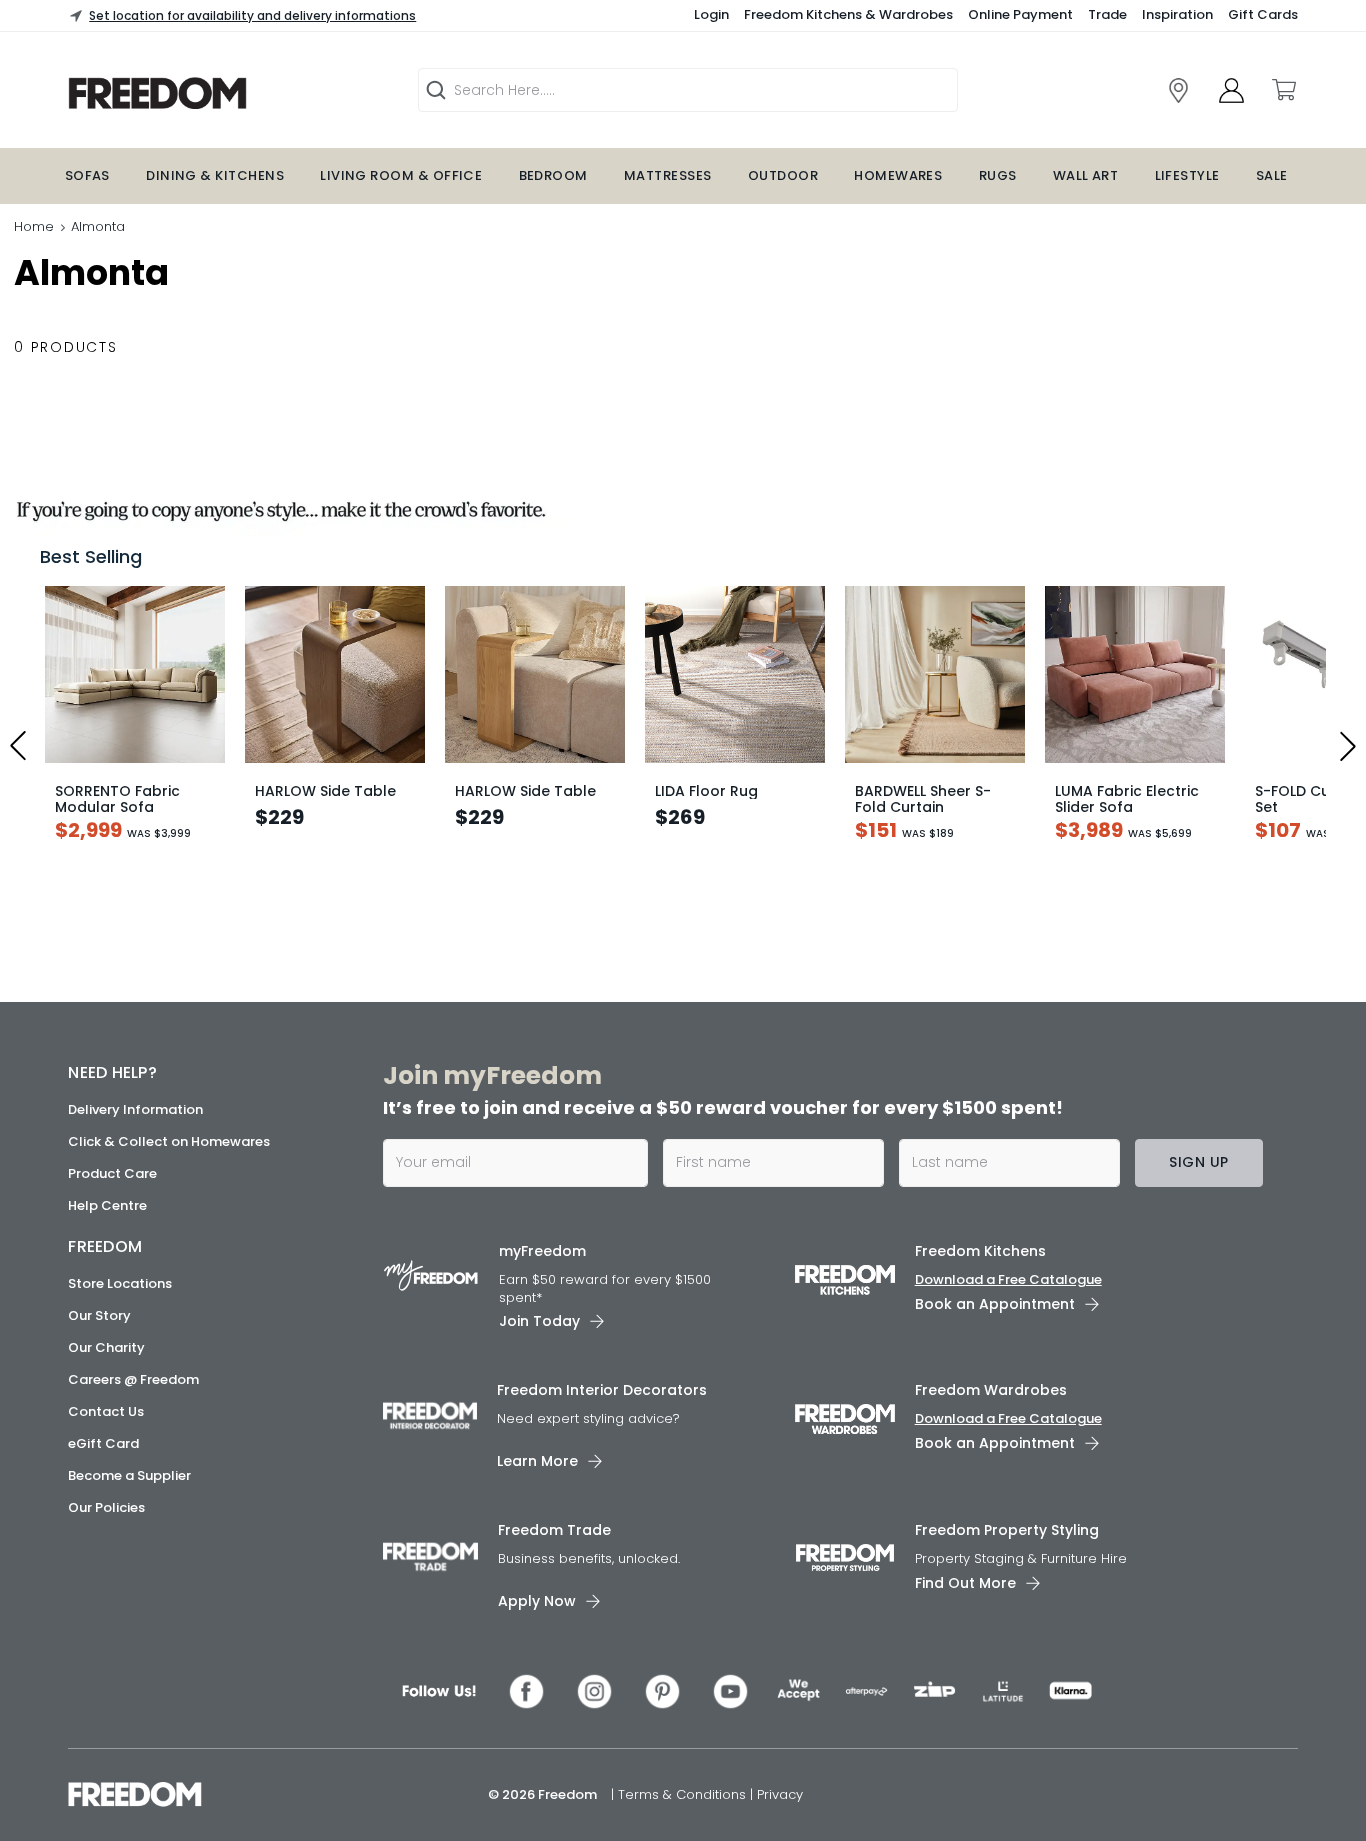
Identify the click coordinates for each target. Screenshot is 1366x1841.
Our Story (99, 1315)
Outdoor (783, 175)
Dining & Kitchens (215, 175)
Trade (1107, 14)
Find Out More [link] (965, 1583)
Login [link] (711, 14)
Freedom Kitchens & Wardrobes (848, 14)
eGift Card (103, 1443)
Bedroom (553, 175)
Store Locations (120, 1283)
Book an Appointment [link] (995, 1304)
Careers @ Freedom (133, 1379)
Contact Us (106, 1411)
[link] (218, 93)
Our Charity (106, 1347)
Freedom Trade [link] (554, 1530)
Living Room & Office (401, 175)
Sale (1272, 175)
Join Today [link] (539, 1321)
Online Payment (1020, 14)
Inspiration (1177, 14)
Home (34, 226)
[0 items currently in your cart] (1283, 90)
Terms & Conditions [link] (684, 1794)
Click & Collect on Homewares (169, 1141)
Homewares (898, 175)
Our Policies (106, 1507)
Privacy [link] (780, 1794)
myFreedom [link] (542, 1251)
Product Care (112, 1173)
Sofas (87, 175)
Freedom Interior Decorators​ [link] (602, 1390)
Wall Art (1086, 175)
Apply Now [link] (537, 1601)
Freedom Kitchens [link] (980, 1251)
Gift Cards (1263, 14)
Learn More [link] (537, 1461)
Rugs (998, 175)
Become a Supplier (129, 1475)
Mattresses (668, 175)
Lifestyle (1187, 175)
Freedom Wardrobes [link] (991, 1390)
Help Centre (107, 1205)
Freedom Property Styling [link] (1007, 1530)
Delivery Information (135, 1109)
